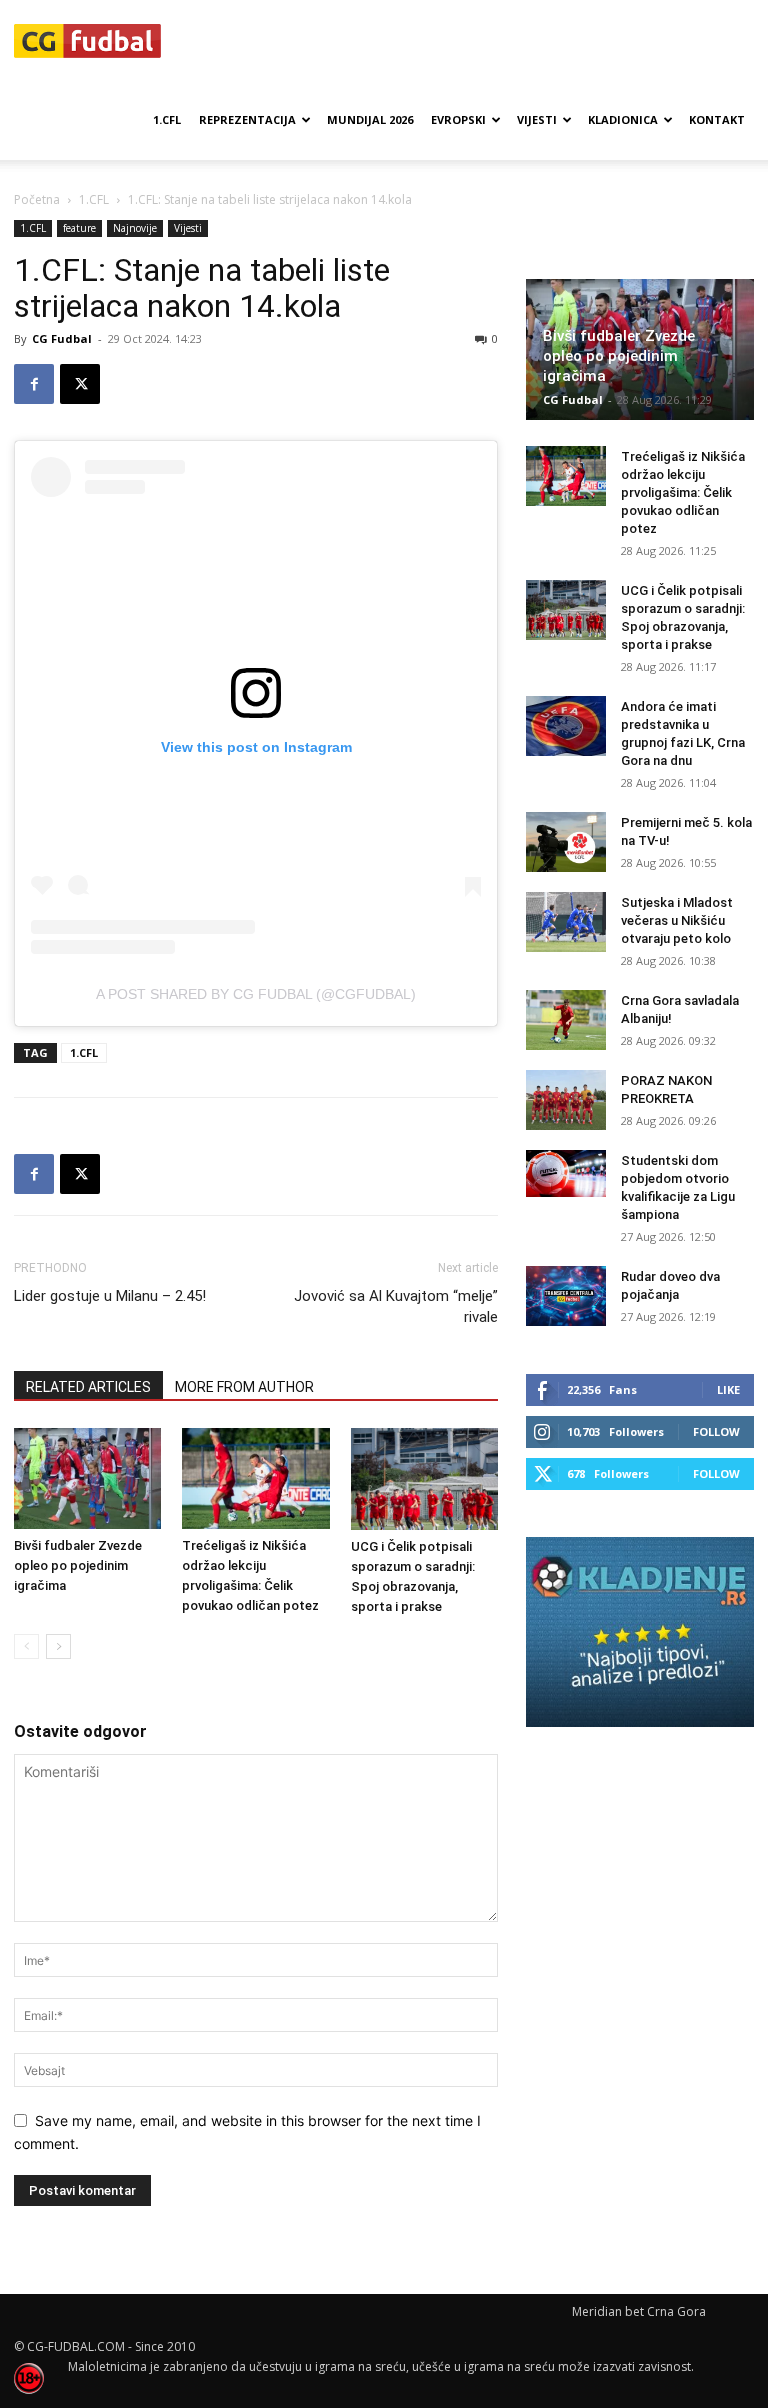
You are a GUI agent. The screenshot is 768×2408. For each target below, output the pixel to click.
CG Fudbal (62, 338)
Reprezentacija (247, 119)
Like (728, 1389)
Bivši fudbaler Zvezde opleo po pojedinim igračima (78, 1565)
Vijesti (537, 119)
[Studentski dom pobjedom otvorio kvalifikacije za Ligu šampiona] (566, 1173)
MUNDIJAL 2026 (370, 119)
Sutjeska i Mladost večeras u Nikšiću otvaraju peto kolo (677, 920)
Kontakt (717, 119)
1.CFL (167, 119)
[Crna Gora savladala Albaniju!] (566, 1020)
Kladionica (623, 119)
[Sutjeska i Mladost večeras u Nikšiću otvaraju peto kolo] (566, 922)
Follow (716, 1431)
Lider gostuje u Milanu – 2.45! (110, 1296)
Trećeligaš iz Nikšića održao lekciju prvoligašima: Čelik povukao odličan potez (683, 492)
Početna (37, 199)
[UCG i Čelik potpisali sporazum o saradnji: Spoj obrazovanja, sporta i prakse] (424, 1479)
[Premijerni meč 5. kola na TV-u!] (566, 842)
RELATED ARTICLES (88, 1387)
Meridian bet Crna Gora (639, 2311)
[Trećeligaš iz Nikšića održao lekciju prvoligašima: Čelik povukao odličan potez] (255, 1478)
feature (79, 228)
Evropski (458, 119)
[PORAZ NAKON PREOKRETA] (566, 1100)
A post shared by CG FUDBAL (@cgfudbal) (256, 994)
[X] (80, 384)
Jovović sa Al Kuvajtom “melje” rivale (396, 1306)
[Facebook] (34, 384)
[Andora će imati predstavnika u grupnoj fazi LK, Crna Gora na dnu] (566, 726)
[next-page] (58, 1646)
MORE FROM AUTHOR (244, 1387)
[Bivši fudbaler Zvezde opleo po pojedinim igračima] (87, 1478)
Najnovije (135, 228)
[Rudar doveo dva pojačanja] (566, 1296)
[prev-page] (26, 1646)
